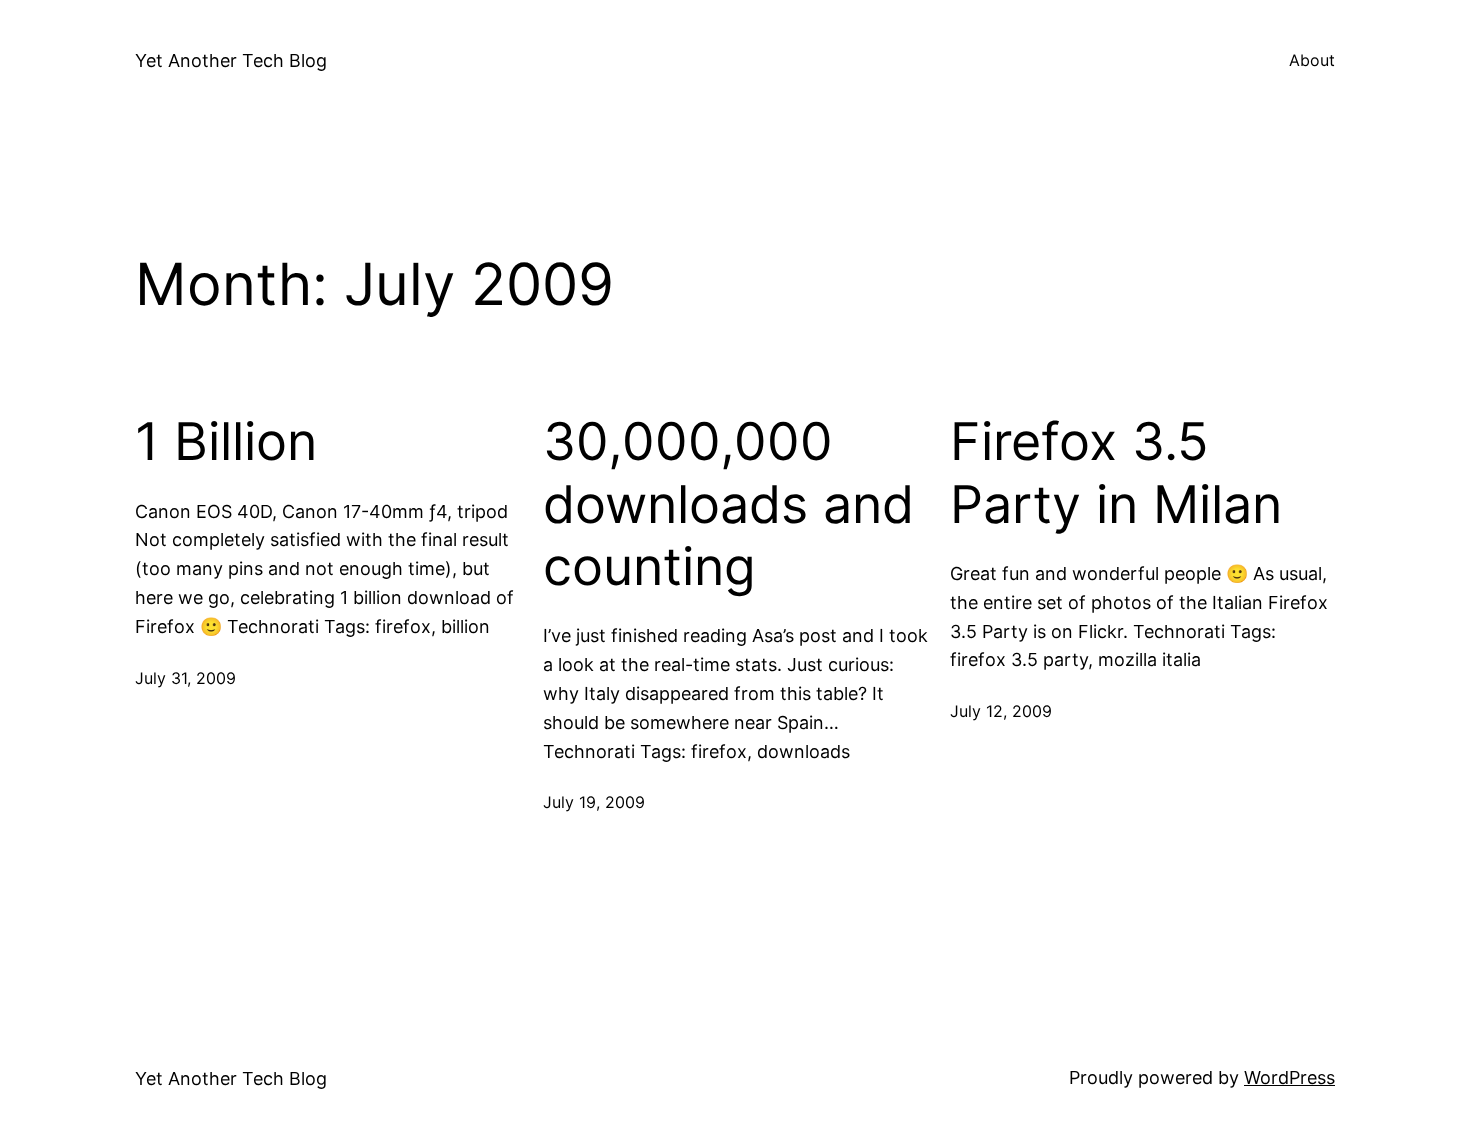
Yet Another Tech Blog (231, 60)
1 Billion (226, 442)
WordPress (1289, 1077)
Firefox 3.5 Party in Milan (1116, 473)
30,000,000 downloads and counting (728, 504)
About (1312, 60)
